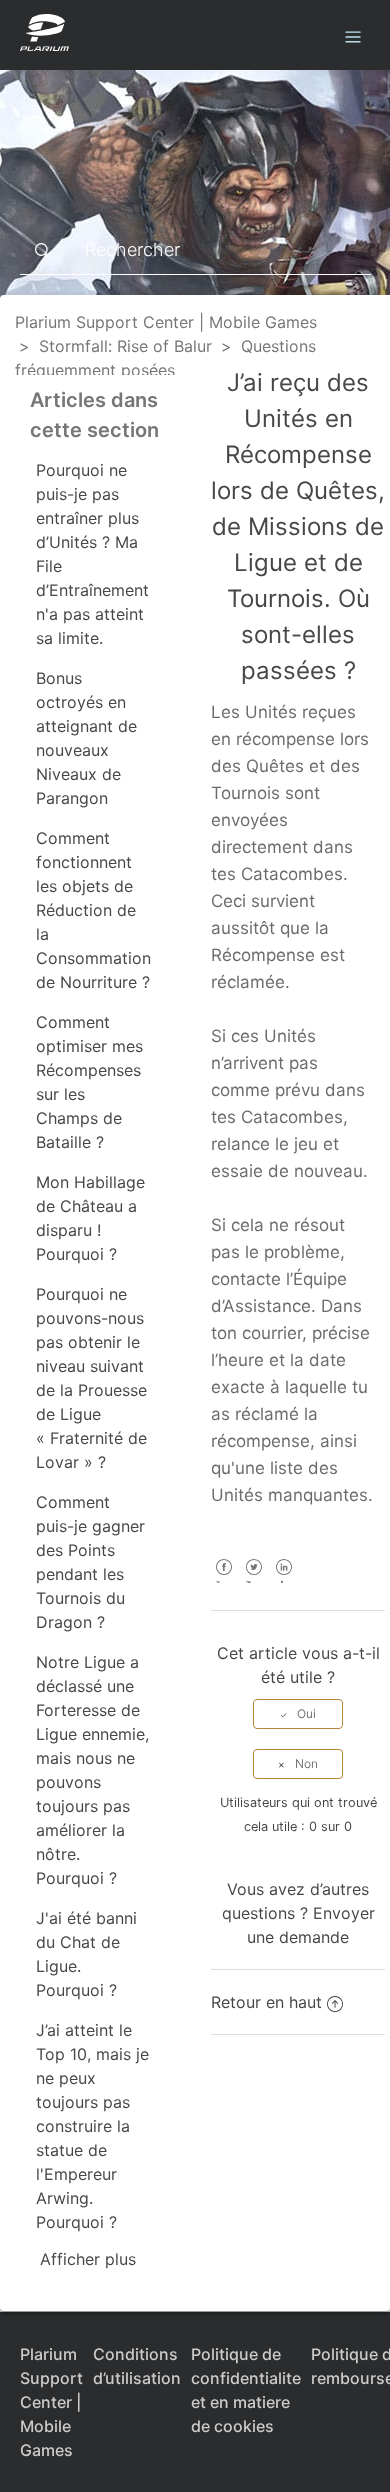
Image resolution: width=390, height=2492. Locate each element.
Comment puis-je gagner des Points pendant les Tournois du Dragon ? (90, 1562)
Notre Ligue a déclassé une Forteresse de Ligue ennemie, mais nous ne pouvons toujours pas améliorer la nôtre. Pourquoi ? (92, 1770)
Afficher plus (88, 2259)
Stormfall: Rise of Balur (125, 346)
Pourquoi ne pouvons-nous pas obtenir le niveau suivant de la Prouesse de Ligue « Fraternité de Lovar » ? (91, 1378)
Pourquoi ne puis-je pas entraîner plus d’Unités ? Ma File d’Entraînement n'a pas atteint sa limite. (92, 554)
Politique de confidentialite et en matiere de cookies (246, 2390)
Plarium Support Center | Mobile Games (166, 322)
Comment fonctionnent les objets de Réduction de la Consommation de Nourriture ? (93, 910)
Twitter (253, 1580)
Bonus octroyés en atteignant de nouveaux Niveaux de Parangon (86, 738)
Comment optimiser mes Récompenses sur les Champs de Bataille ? (89, 1082)
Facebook (223, 1580)
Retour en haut (266, 2002)
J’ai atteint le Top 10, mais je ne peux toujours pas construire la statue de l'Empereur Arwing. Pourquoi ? (92, 2126)
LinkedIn (283, 1580)
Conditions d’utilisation (137, 2366)
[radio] (298, 1714)
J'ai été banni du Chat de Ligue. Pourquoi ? (86, 1954)
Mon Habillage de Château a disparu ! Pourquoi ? (90, 1218)
